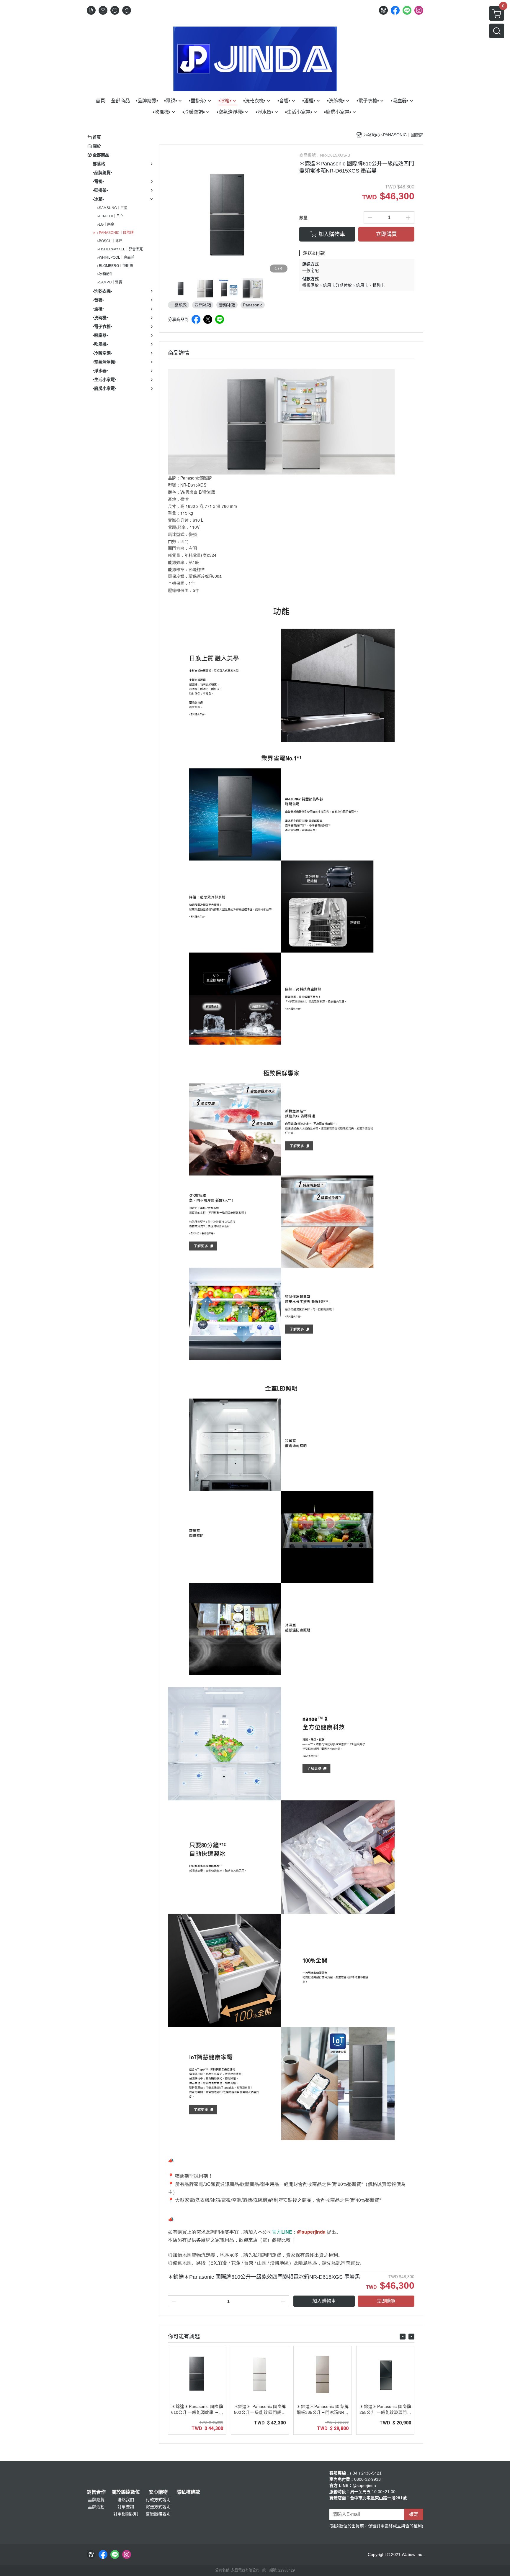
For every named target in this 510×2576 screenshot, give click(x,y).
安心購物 (158, 2492)
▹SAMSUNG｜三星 (112, 208)
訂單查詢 (126, 2507)
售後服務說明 (158, 2514)
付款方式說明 (158, 2500)
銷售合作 (96, 2492)
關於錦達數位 (126, 2492)
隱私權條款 (188, 2492)
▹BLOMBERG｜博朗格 (115, 266)
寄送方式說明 (158, 2507)
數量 (303, 218)
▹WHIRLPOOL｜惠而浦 (116, 257)
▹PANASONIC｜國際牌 (115, 233)
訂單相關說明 (126, 2514)
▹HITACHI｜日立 (110, 216)
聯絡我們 (126, 2500)
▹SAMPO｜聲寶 (110, 282)
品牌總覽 (96, 2500)
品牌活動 (96, 2507)
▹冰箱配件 (105, 274)
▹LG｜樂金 (106, 224)
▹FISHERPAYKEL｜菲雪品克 (120, 249)
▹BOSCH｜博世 (110, 241)
